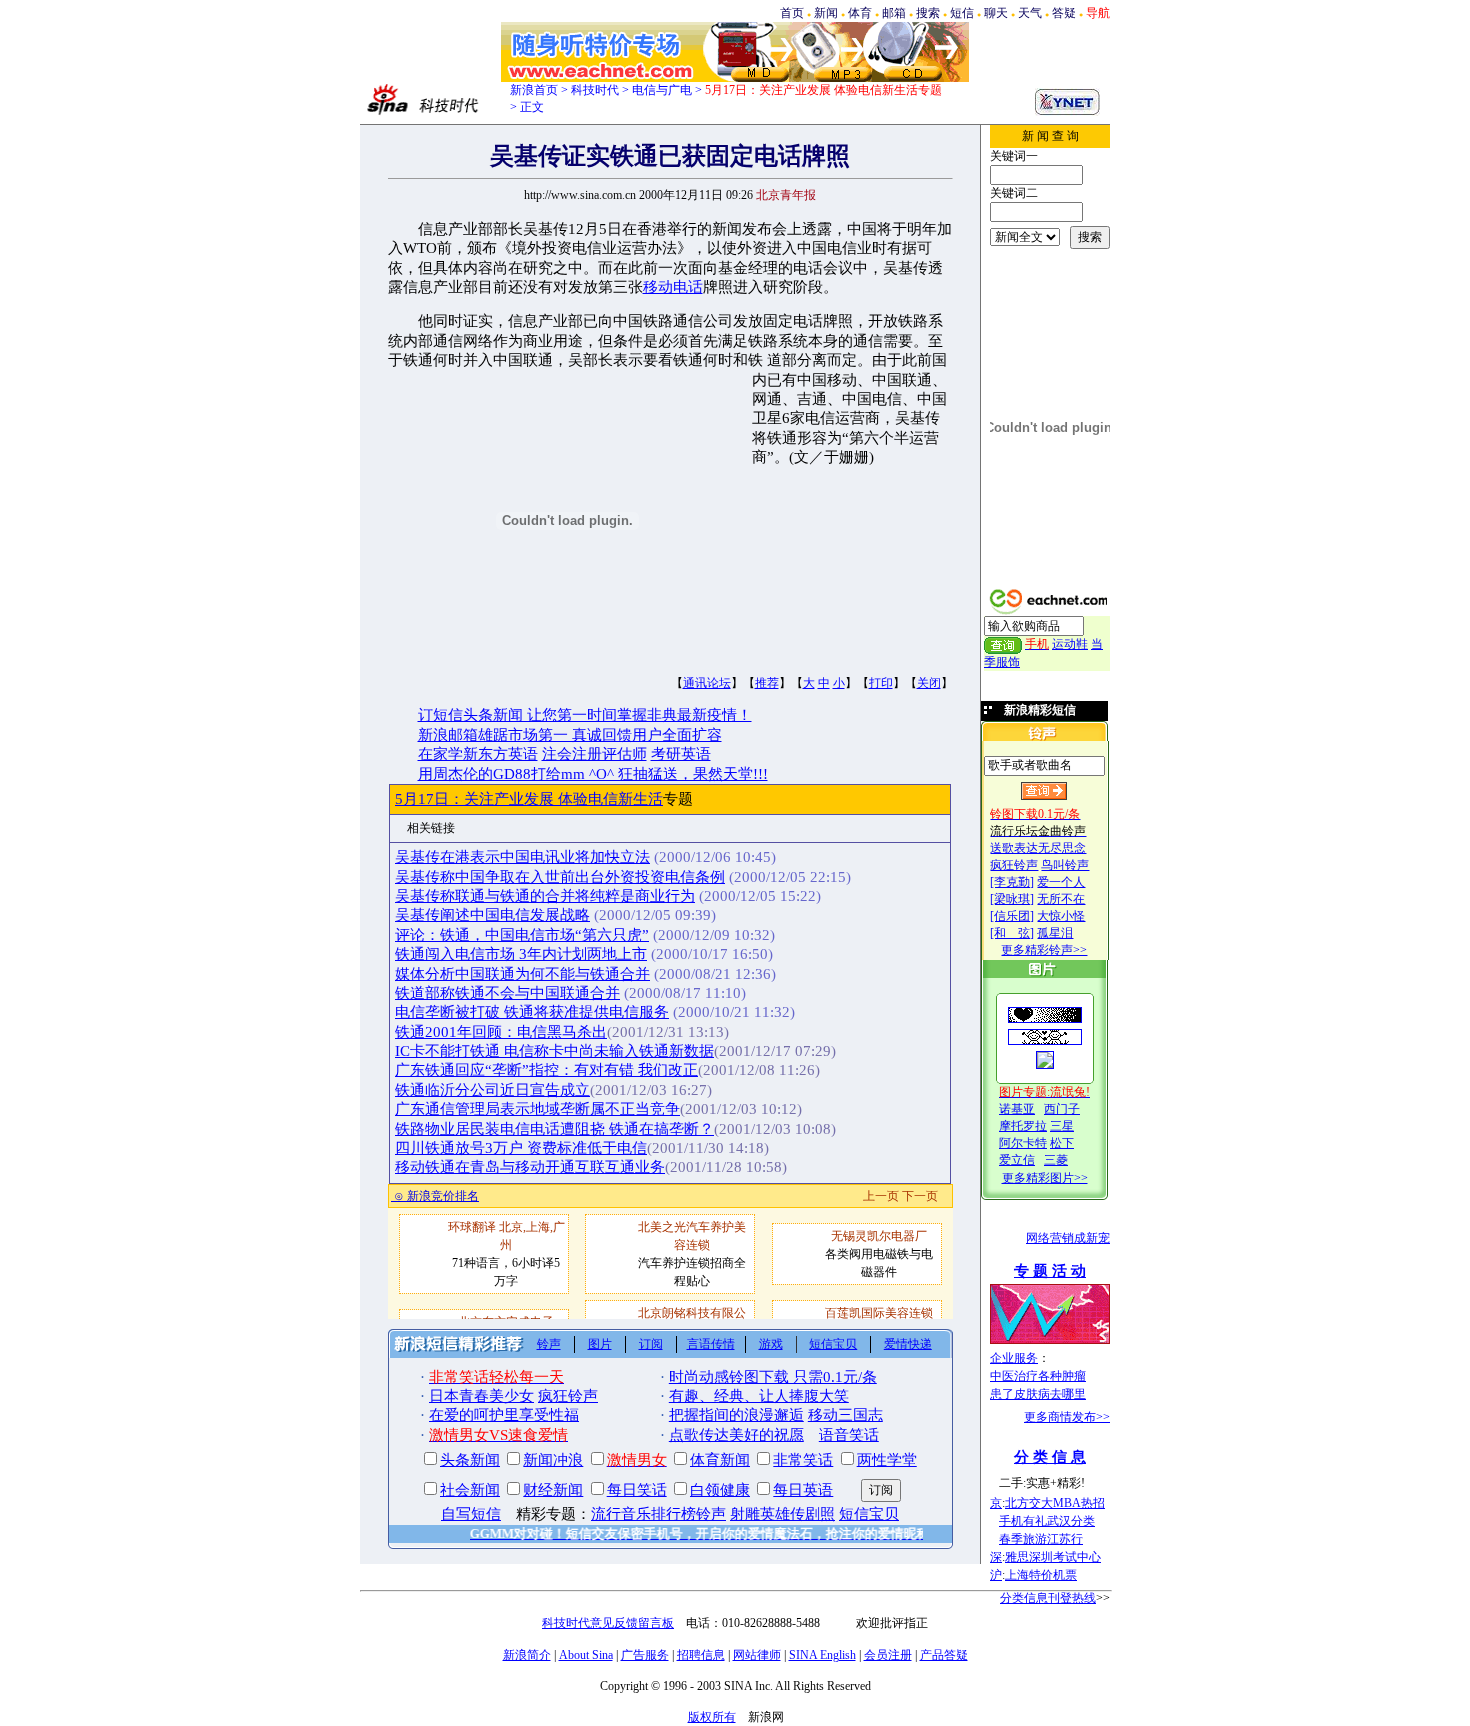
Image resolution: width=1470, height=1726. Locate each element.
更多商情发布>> (1067, 1417)
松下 (1062, 1143)
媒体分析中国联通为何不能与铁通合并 (522, 974)
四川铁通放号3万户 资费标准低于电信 (521, 1148)
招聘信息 (701, 1655)
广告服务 (645, 1655)
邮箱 (894, 13)
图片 (600, 1344)
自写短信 (471, 1514)
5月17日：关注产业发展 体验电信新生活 (529, 799)
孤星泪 (1055, 933)
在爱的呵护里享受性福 (504, 1415)
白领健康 (720, 1490)
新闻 (826, 13)
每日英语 (803, 1490)
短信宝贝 (833, 1344)
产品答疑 (944, 1655)
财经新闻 (553, 1490)
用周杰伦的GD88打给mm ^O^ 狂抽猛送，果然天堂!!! (593, 774)
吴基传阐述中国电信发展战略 (492, 915)
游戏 (771, 1344)
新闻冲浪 (553, 1460)
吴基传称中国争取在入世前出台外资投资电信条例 (560, 877)
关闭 (929, 683)
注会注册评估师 (594, 754)
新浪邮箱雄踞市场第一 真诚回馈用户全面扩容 (570, 735)
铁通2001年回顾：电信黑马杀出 (501, 1032)
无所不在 (1061, 899)
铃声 (549, 1344)
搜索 (928, 13)
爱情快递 (908, 1344)
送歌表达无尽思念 (1038, 848)
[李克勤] (1012, 882)
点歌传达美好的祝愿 (736, 1435)
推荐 (767, 683)
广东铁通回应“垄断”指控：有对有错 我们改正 (546, 1070)
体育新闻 (720, 1460)
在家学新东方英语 (478, 754)
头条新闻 (470, 1460)
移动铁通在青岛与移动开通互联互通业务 (530, 1167)
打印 (881, 683)
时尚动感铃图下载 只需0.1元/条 (773, 1377)
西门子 (1062, 1109)
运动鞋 (1070, 644)
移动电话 (673, 287)
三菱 (1056, 1160)
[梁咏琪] (1012, 899)
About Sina (586, 1655)
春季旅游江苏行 (1041, 1539)
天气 (1030, 13)
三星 (1062, 1126)
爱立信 (1017, 1160)
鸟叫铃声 (1065, 865)
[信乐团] (1012, 916)
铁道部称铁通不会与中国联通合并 (507, 993)
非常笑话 (803, 1460)
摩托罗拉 (1023, 1126)
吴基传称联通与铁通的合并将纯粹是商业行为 (545, 896)
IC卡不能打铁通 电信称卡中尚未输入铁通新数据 (554, 1051)
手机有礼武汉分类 (1047, 1521)
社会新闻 (470, 1490)
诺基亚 (1017, 1109)
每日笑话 (637, 1490)
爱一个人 (1061, 882)
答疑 (1064, 13)
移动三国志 (845, 1415)
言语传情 (711, 1344)
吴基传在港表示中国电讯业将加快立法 (522, 857)
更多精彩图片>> (1045, 1178)
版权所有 (712, 1717)
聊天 (996, 13)
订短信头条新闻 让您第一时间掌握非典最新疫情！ (585, 715)
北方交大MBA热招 (1055, 1503)
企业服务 (1014, 1358)
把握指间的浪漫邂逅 (736, 1415)
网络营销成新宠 (1068, 1238)
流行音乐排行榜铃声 (658, 1514)
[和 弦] (1012, 933)
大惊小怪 (1061, 916)
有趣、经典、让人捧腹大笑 (759, 1396)
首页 (792, 13)
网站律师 (757, 1655)
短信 (962, 13)
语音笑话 (849, 1435)
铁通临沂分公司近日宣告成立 (492, 1090)
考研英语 (681, 754)
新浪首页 (534, 90)
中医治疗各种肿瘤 (1038, 1376)
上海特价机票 (1041, 1575)
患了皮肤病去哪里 (1038, 1394)
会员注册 (888, 1655)
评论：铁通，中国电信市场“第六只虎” (522, 935)
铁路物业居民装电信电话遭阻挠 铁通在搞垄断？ (554, 1129)
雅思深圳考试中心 (1053, 1557)
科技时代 (595, 90)
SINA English (822, 1655)
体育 (860, 13)
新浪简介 (527, 1655)
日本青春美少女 (481, 1396)
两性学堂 (887, 1460)
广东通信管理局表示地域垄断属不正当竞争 (537, 1109)
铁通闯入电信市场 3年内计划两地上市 (521, 954)
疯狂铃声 (1014, 865)
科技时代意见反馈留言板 (608, 1623)
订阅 (651, 1344)
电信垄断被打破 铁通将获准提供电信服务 (532, 1012)
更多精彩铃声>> (1044, 950)
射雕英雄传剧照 (782, 1514)
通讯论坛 (707, 683)
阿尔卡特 (1023, 1143)
